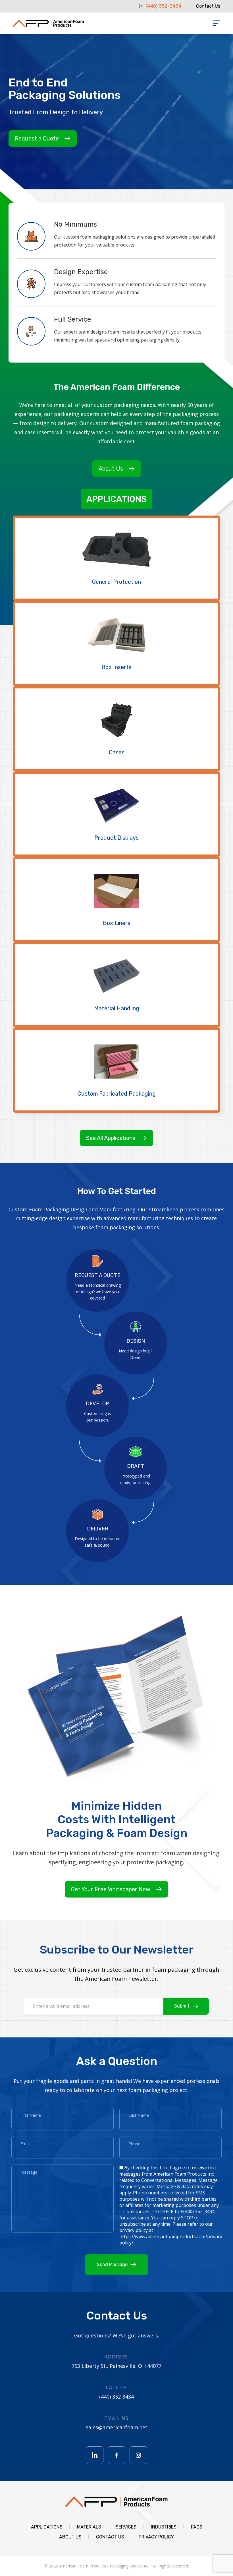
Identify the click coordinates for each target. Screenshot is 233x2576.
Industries (164, 2527)
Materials (89, 2527)
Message (29, 2172)
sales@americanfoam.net (117, 2427)
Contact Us (208, 6)
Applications (116, 499)
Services (126, 2527)
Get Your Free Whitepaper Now (111, 1889)
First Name (31, 2115)
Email (25, 2144)
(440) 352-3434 (164, 6)
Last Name (139, 2115)
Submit (182, 2006)
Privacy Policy (156, 2537)
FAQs (197, 2527)
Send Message (112, 2264)
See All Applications (111, 1138)
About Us (111, 469)
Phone (134, 2144)
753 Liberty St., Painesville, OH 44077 (116, 2366)
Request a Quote (37, 138)
